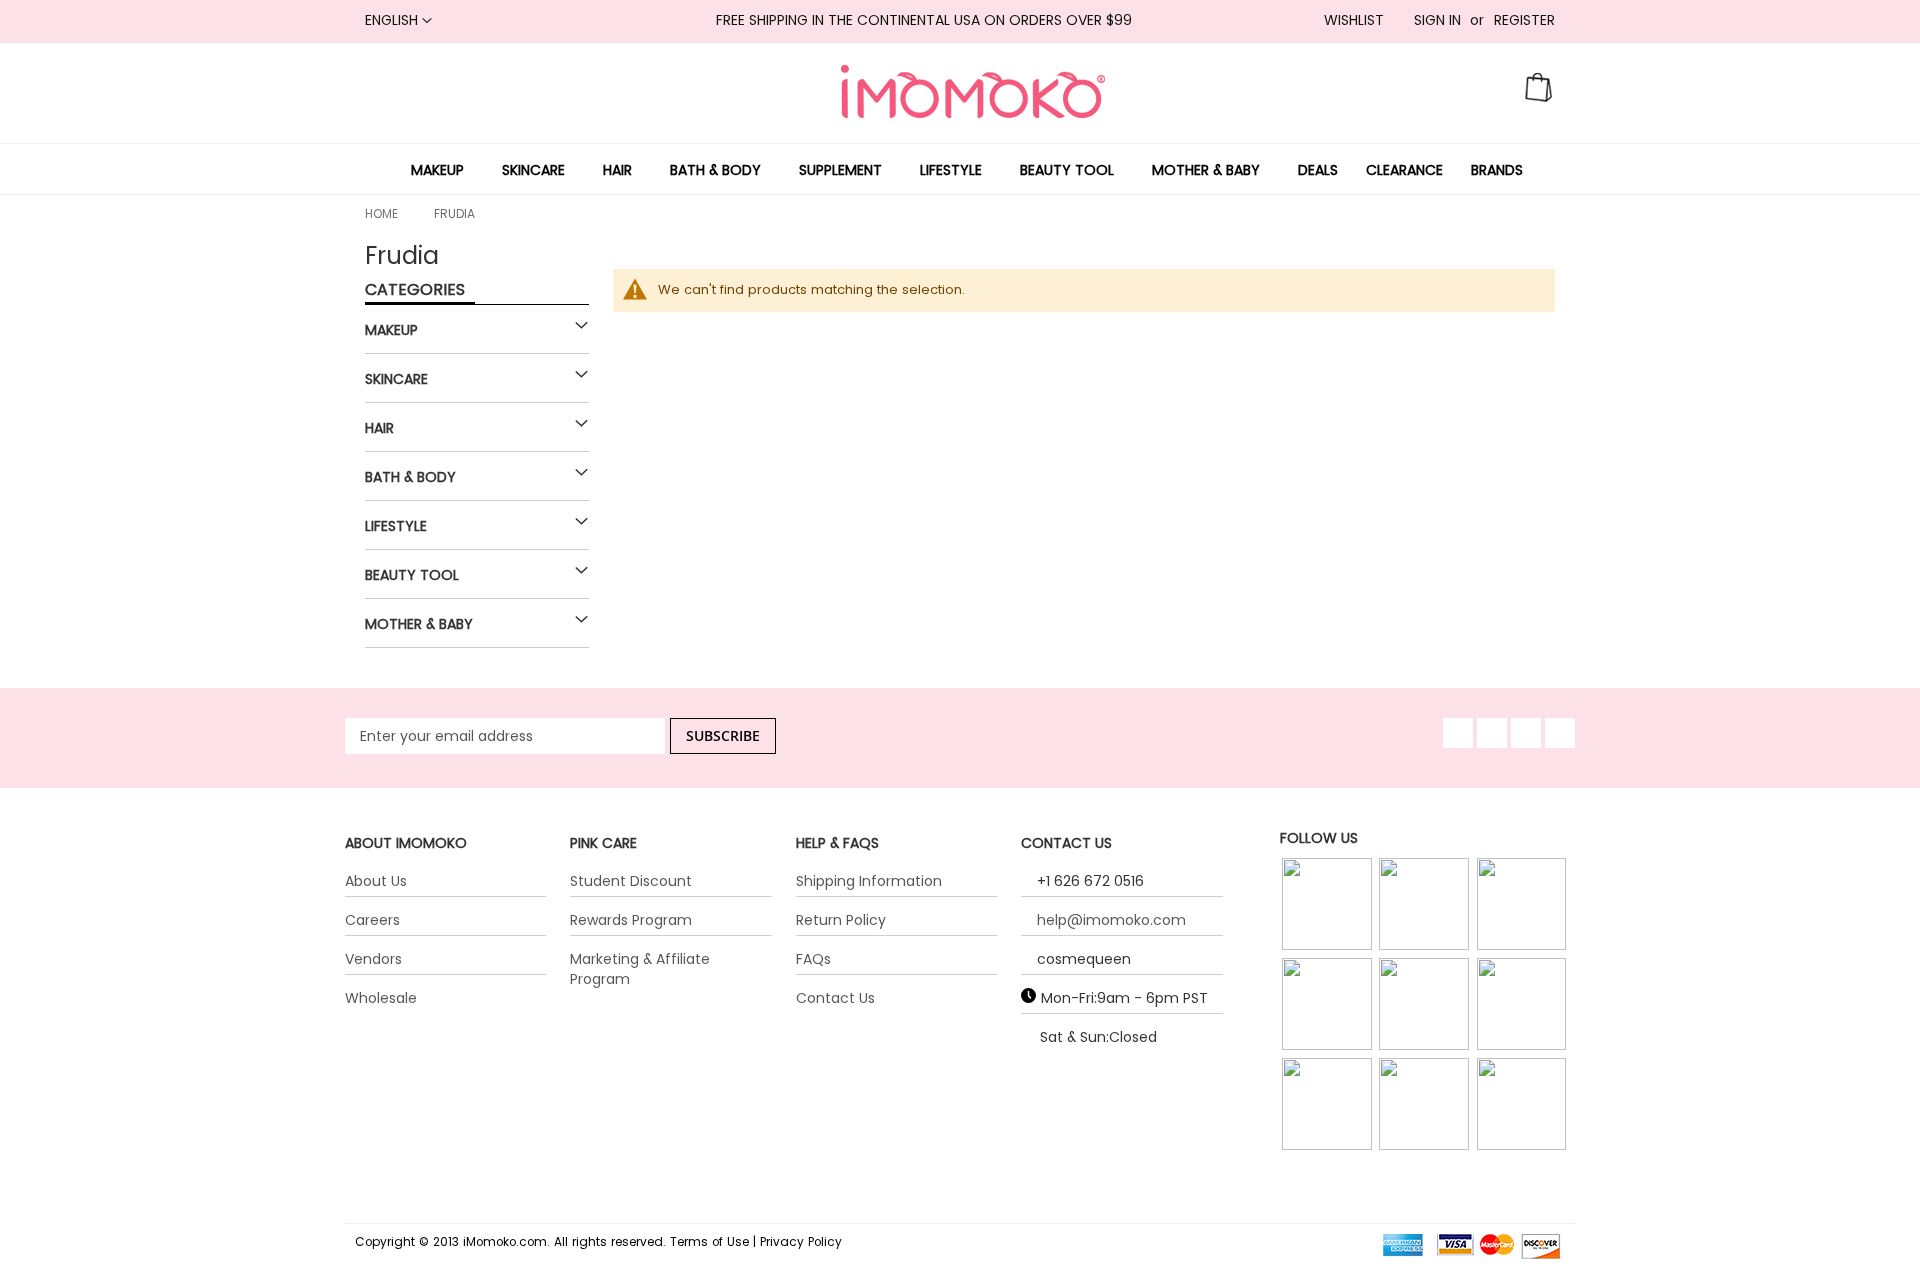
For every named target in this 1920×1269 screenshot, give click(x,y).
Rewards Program (631, 920)
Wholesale (381, 998)
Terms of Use (709, 1242)
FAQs (813, 959)
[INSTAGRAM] (1329, 905)
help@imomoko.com (1111, 920)
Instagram (1329, 930)
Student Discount (631, 881)
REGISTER (1524, 20)
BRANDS (1497, 169)
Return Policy (841, 920)
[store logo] (973, 91)
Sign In (1437, 20)
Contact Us (835, 998)
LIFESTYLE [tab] (396, 526)
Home (381, 213)
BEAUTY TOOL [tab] (412, 575)
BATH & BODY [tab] (410, 477)
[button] (398, 21)
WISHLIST (1354, 20)
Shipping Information (869, 881)
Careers (372, 920)
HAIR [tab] (379, 428)
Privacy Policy (801, 1242)
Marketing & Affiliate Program (640, 969)
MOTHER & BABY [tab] (419, 624)
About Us (376, 881)
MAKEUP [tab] (391, 330)
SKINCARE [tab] (396, 379)
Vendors (373, 959)
